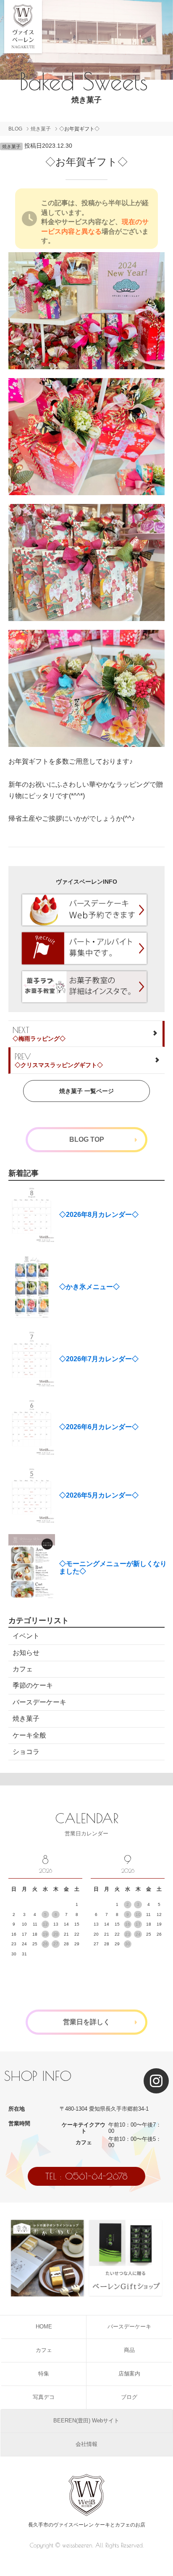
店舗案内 (129, 2374)
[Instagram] (156, 2081)
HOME (44, 2327)
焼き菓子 (41, 129)
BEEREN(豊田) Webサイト (86, 2421)
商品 (129, 2350)
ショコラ (26, 1752)
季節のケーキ (33, 1685)
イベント (26, 1636)
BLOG (15, 129)
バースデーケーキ (39, 1702)
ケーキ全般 (29, 1735)
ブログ (129, 2397)
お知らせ (26, 1653)
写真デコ (44, 2397)
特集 (44, 2374)
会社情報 (86, 2444)
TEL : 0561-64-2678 (86, 2176)
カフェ (23, 1669)
